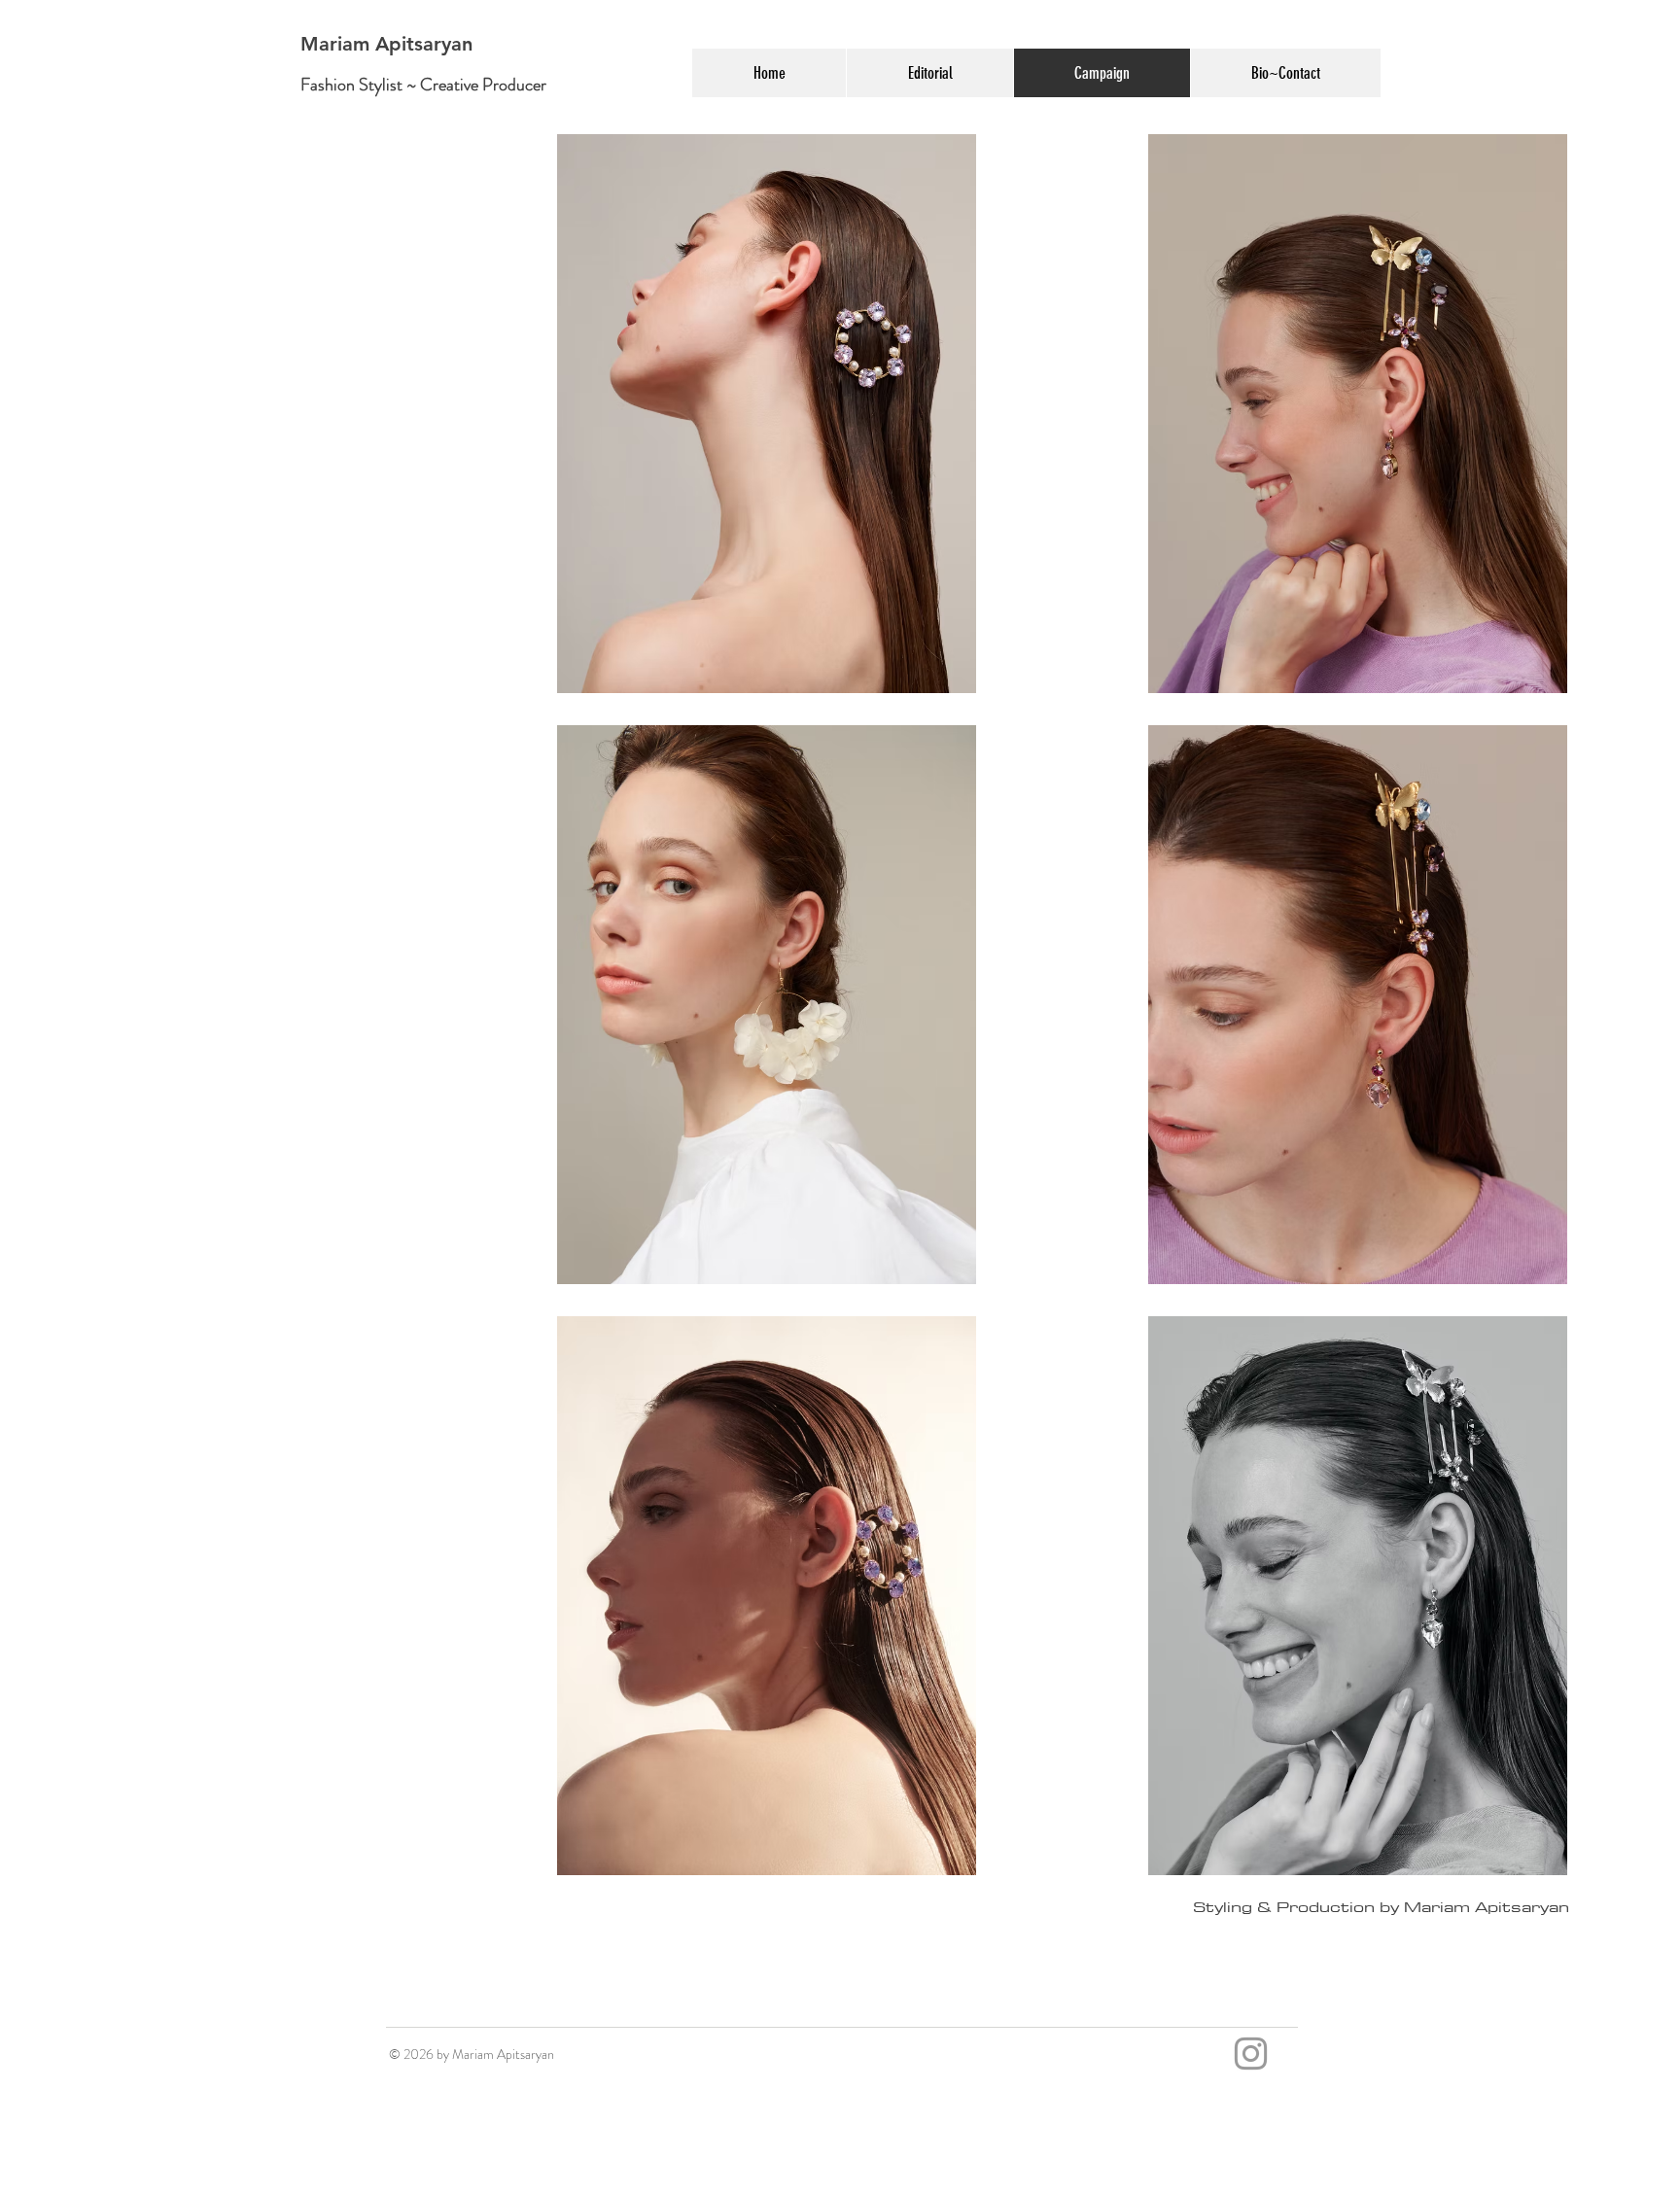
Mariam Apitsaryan (386, 44)
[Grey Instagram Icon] (1251, 2054)
